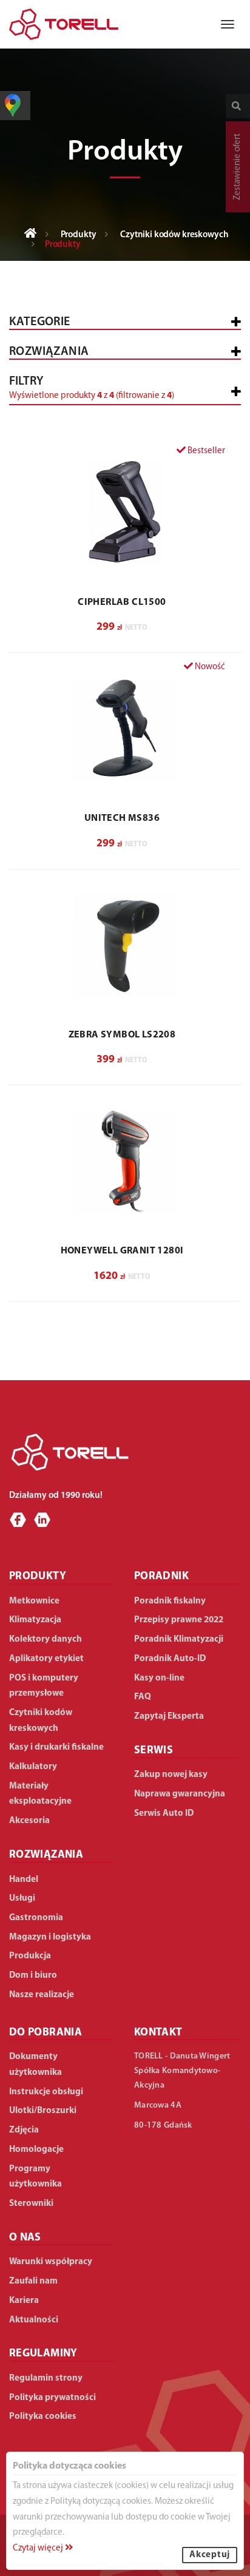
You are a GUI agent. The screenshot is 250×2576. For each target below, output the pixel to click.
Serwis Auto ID (164, 1814)
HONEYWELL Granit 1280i (122, 1251)
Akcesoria (29, 1821)
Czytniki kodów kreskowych (174, 235)
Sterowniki (31, 2204)
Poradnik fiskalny (170, 1601)
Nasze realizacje (42, 1995)
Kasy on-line (159, 1678)
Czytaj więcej (39, 2548)
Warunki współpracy (51, 2262)
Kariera (24, 2301)
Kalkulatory (33, 1767)
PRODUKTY (38, 1577)
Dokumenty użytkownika (35, 2065)
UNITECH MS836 (122, 818)
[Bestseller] (125, 513)
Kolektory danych (46, 1640)
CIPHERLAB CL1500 (122, 602)
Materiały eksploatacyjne (40, 1794)
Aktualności (34, 2320)
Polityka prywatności (52, 2398)
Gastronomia (36, 1918)
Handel (24, 1880)
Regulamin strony (46, 2379)
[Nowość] (125, 729)
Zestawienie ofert (238, 167)
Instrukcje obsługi (46, 2092)
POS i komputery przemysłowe (44, 1686)
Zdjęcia (24, 2130)
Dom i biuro (33, 1976)
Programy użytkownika (35, 2177)
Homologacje (36, 2150)
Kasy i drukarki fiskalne (56, 1748)
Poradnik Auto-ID (170, 1659)
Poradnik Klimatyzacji (179, 1640)
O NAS (25, 2238)
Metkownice (34, 1601)
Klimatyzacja (35, 1620)
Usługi (22, 1899)
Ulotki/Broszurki (43, 2111)
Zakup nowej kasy (171, 1775)
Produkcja (30, 1956)
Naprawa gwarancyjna (180, 1794)
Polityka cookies (43, 2417)
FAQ (143, 1697)
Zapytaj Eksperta (169, 1717)
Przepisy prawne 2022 (179, 1620)
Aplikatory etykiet (46, 1659)
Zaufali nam (33, 2281)
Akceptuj (210, 2555)
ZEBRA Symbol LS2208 (122, 1035)
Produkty (79, 235)
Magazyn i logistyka (50, 1937)
